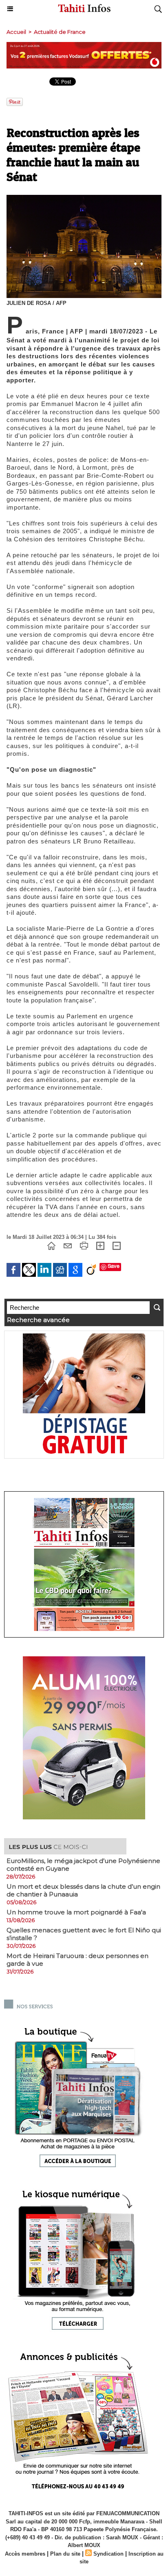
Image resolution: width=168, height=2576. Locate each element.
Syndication (108, 2554)
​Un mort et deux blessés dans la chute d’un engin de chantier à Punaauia (83, 1890)
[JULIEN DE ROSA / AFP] (84, 198)
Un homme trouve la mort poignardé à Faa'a (76, 1912)
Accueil (16, 32)
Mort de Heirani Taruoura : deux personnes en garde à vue (77, 1960)
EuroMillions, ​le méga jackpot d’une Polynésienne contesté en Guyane (83, 1865)
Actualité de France (60, 32)
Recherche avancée (38, 1320)
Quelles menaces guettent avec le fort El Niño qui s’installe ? (84, 1934)
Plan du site (65, 2554)
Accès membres (25, 2554)
